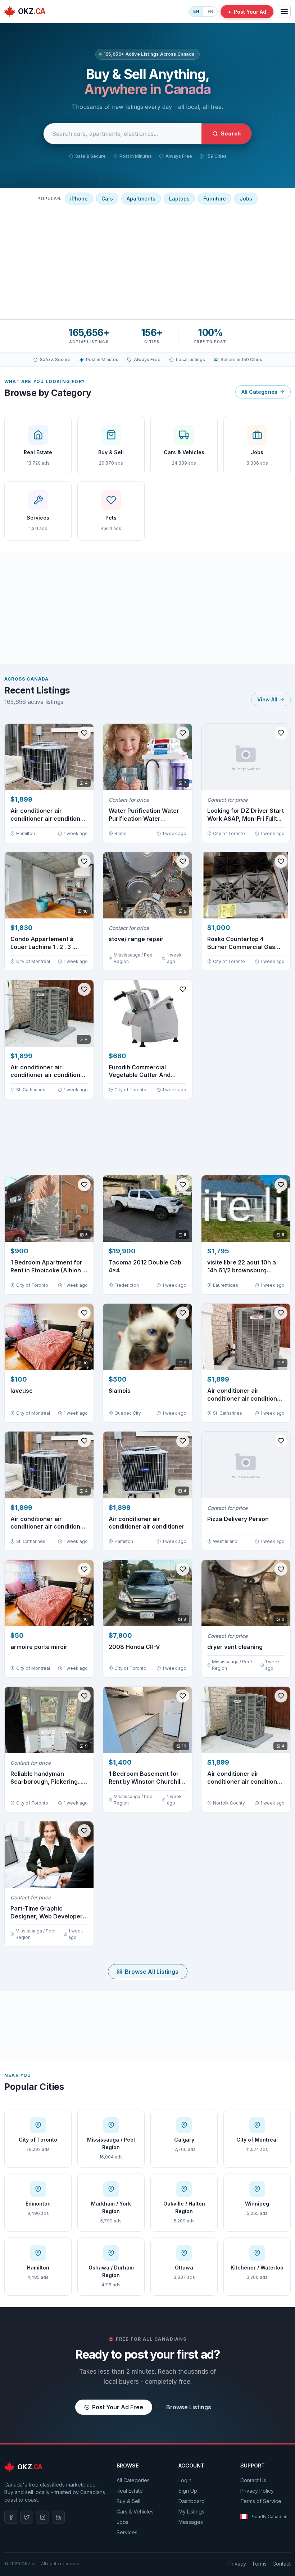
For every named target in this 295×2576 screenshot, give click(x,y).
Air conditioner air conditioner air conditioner (147, 1523)
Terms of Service (261, 2501)
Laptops (179, 199)
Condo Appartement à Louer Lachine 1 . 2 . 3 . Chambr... (42, 943)
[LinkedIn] (58, 2517)
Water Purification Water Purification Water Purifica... (144, 815)
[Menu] (284, 11)
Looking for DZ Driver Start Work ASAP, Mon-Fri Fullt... (246, 815)
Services (127, 2532)
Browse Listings (189, 2407)
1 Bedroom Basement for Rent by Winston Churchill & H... (145, 1778)
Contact (282, 2564)
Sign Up (188, 2491)
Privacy (237, 2564)
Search (231, 133)
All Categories (259, 392)
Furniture (215, 199)
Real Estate (130, 2491)
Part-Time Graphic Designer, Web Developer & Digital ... (47, 1913)
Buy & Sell (128, 2501)
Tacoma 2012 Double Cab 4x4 (145, 1266)
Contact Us (253, 2480)
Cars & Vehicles (135, 2512)
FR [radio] (210, 11)
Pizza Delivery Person (238, 1519)
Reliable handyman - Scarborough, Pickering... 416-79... (46, 1778)
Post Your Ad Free (118, 2407)
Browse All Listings (152, 1972)
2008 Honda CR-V (134, 1647)
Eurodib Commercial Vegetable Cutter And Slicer (140, 1071)
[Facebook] (11, 2517)
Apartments (141, 199)
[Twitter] (27, 2517)
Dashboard (192, 2501)
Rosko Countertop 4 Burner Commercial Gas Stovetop (241, 943)
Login (185, 2480)
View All (267, 699)
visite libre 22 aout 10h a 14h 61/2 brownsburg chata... (242, 1266)
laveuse (22, 1391)
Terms (259, 2564)
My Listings (191, 2512)
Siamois (120, 1391)
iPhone (79, 199)
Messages (191, 2522)
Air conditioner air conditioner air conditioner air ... (48, 815)
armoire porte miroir (39, 1647)
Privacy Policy (257, 2491)
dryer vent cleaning (235, 1647)
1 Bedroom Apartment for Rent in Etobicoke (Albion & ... (48, 1266)
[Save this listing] (84, 733)
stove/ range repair (136, 939)
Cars (107, 199)
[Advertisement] (147, 261)
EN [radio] (196, 11)
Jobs (246, 199)
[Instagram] (42, 2517)
